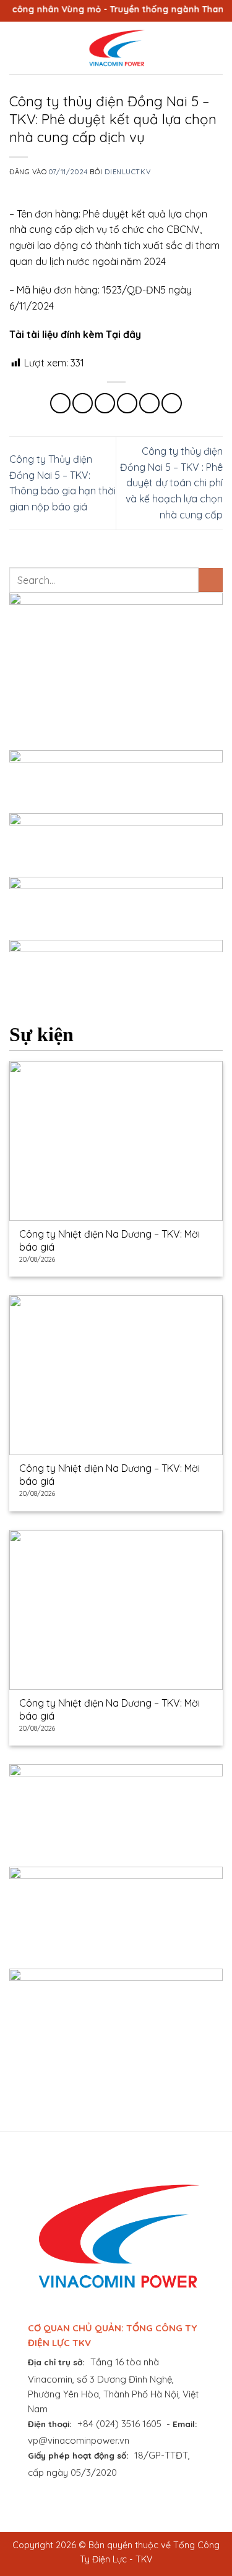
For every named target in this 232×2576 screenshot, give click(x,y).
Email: (185, 2424)
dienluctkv (127, 172)
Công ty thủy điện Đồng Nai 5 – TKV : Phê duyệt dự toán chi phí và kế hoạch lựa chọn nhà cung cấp (171, 483)
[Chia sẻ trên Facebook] (83, 403)
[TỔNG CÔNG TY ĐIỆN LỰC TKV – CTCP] (116, 48)
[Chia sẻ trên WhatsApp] (60, 403)
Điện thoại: (50, 2424)
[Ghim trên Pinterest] (149, 403)
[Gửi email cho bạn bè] (127, 403)
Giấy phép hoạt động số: (78, 2455)
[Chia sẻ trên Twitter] (105, 403)
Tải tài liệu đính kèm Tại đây (75, 334)
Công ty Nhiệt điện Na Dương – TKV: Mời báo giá (110, 1240)
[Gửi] (211, 580)
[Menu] (17, 48)
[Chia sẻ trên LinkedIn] (172, 403)
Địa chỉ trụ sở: (56, 2362)
